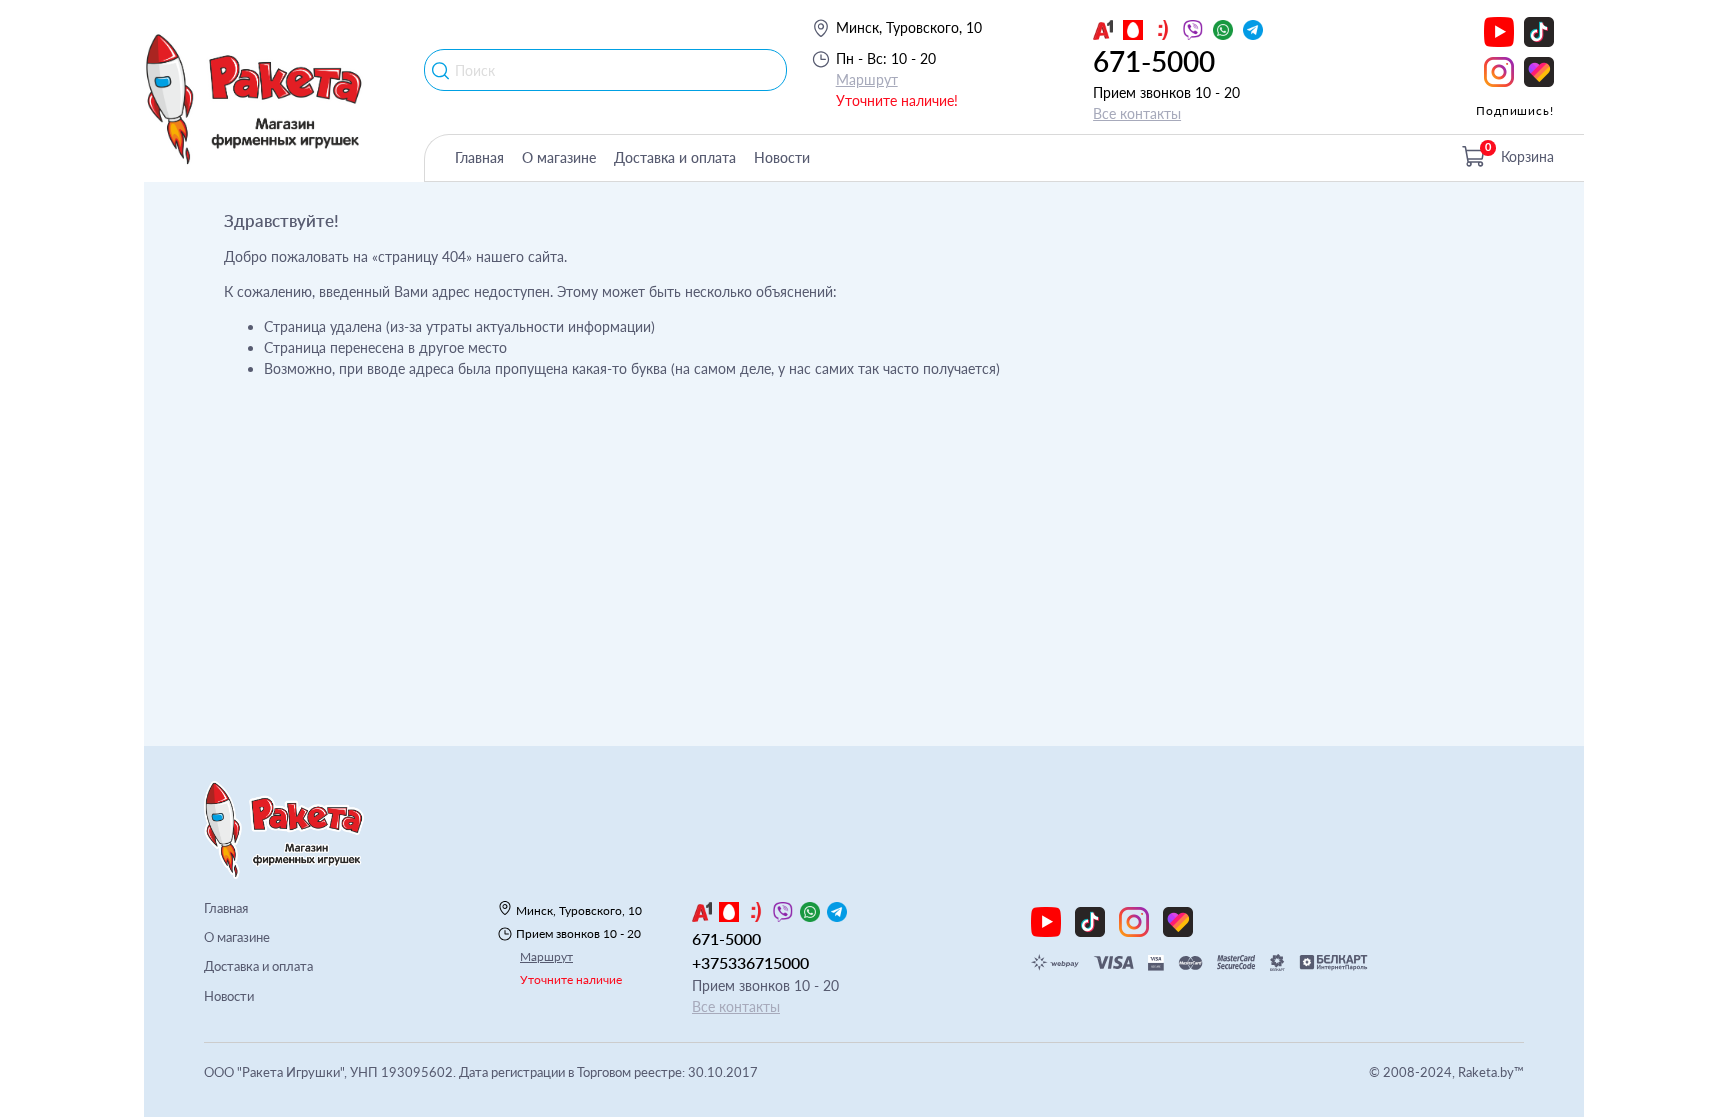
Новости (782, 157)
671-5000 (1154, 61)
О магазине (559, 157)
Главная (479, 157)
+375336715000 (750, 962)
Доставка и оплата (675, 157)
